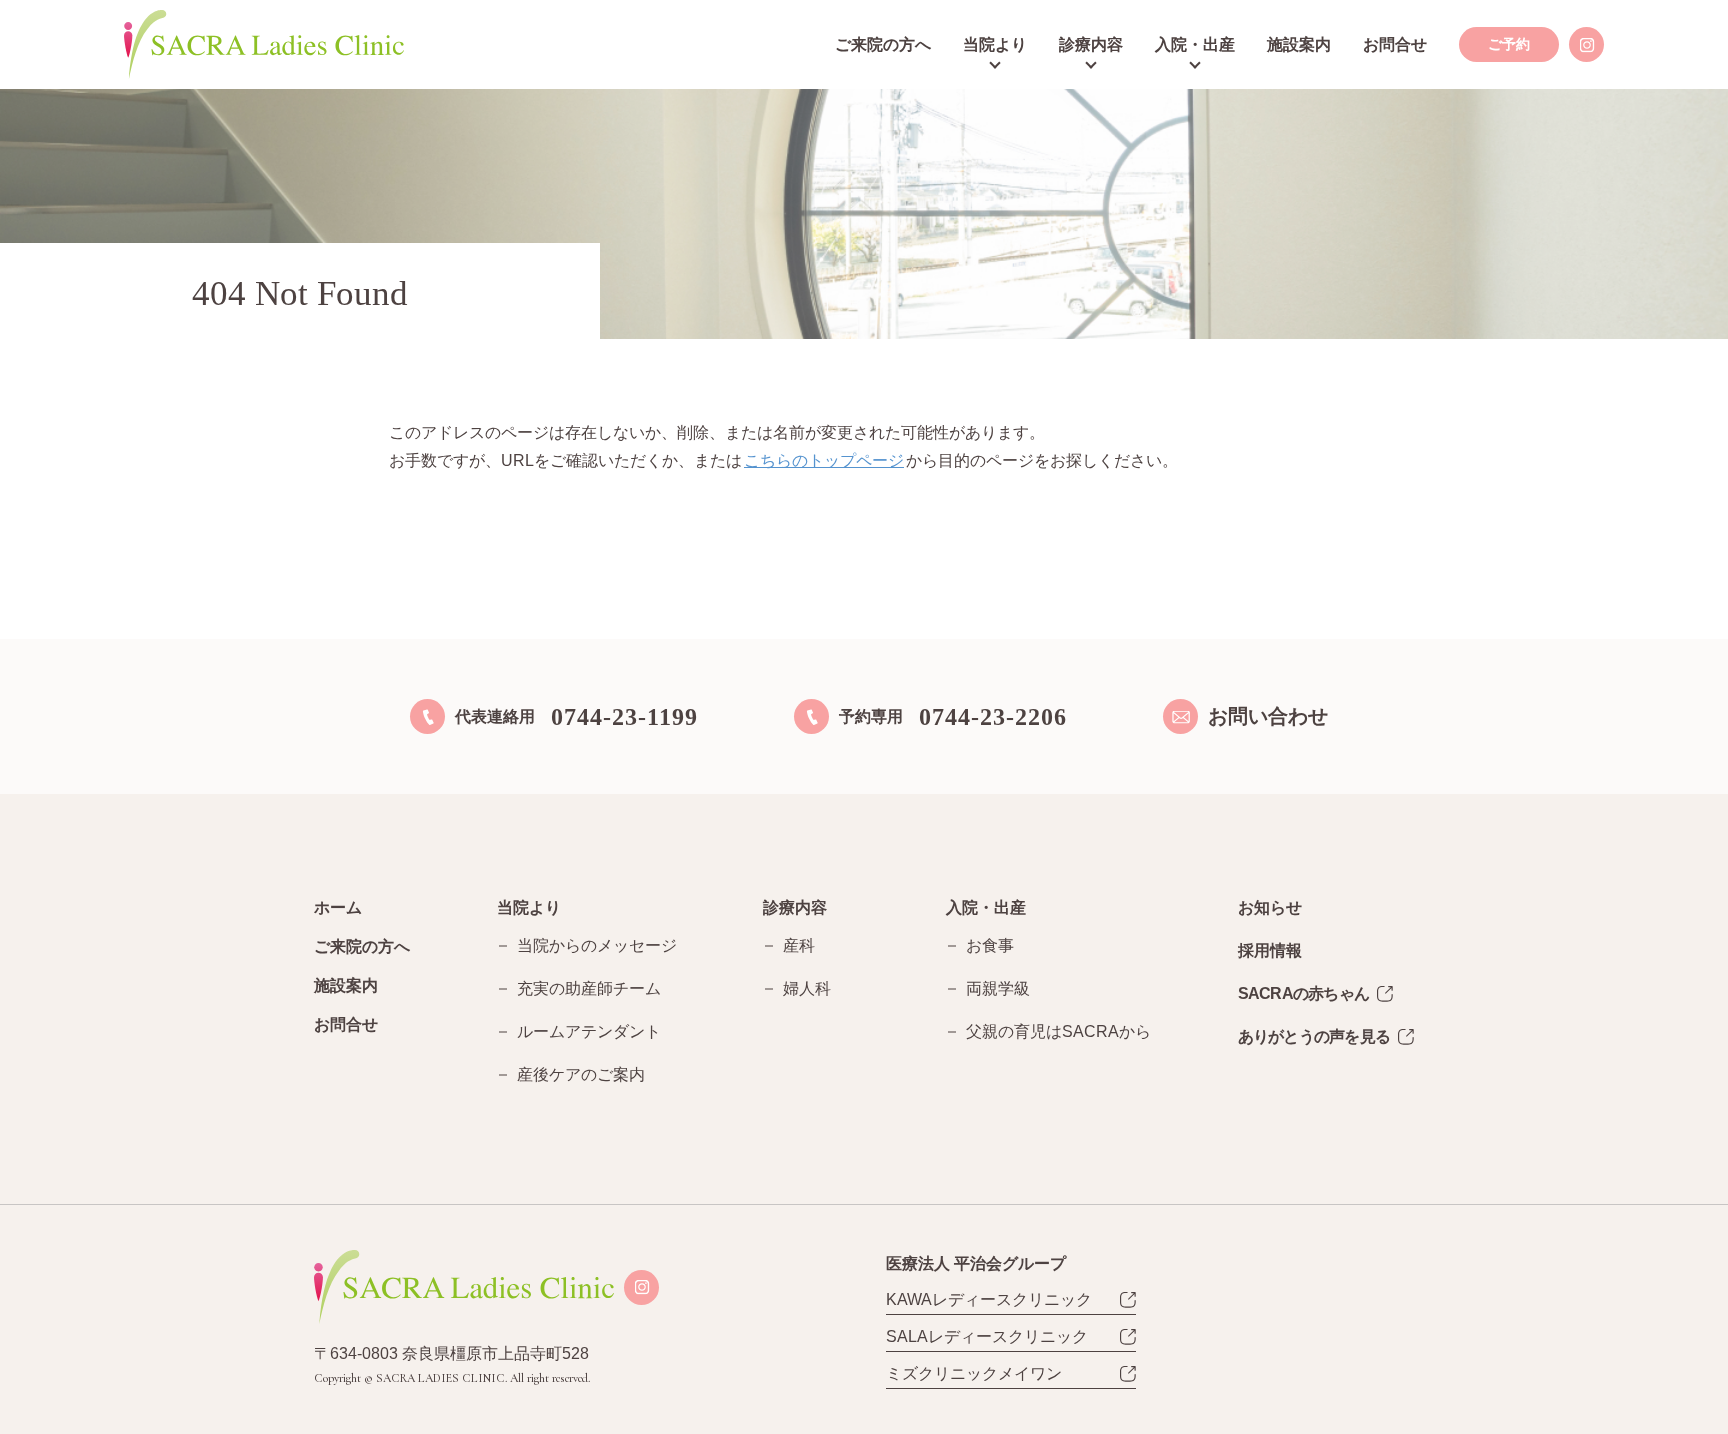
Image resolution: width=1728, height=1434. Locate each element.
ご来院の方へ (883, 44)
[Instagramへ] (1586, 44)
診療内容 (1091, 44)
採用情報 (1270, 950)
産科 (799, 945)
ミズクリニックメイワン (974, 1373)
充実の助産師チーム (589, 988)
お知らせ (1270, 907)
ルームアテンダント (589, 1031)
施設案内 (1299, 44)
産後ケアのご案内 (581, 1074)
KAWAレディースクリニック (989, 1299)
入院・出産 (1195, 44)
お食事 (990, 945)
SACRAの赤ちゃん (1304, 993)
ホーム (338, 907)
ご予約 (1509, 44)
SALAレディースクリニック (987, 1336)
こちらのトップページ (824, 460)
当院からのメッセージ (597, 945)
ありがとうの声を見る (1314, 1036)
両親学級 (998, 988)
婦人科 (807, 988)
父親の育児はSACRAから (1058, 1031)
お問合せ (1395, 44)
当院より (995, 44)
